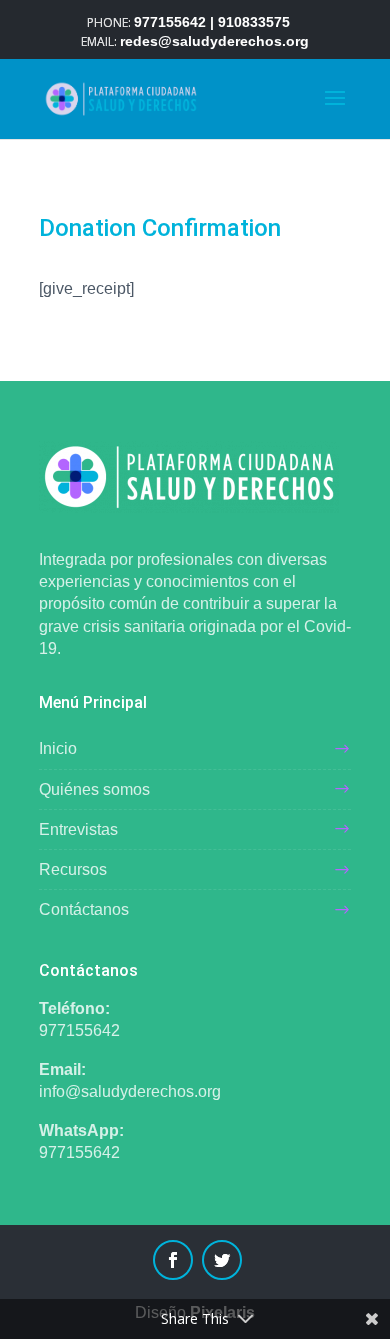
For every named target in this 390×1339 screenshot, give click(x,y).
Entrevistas (78, 829)
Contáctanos (84, 909)
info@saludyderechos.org (130, 1091)
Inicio (58, 748)
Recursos (73, 869)
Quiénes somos (94, 789)
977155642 (79, 1030)
